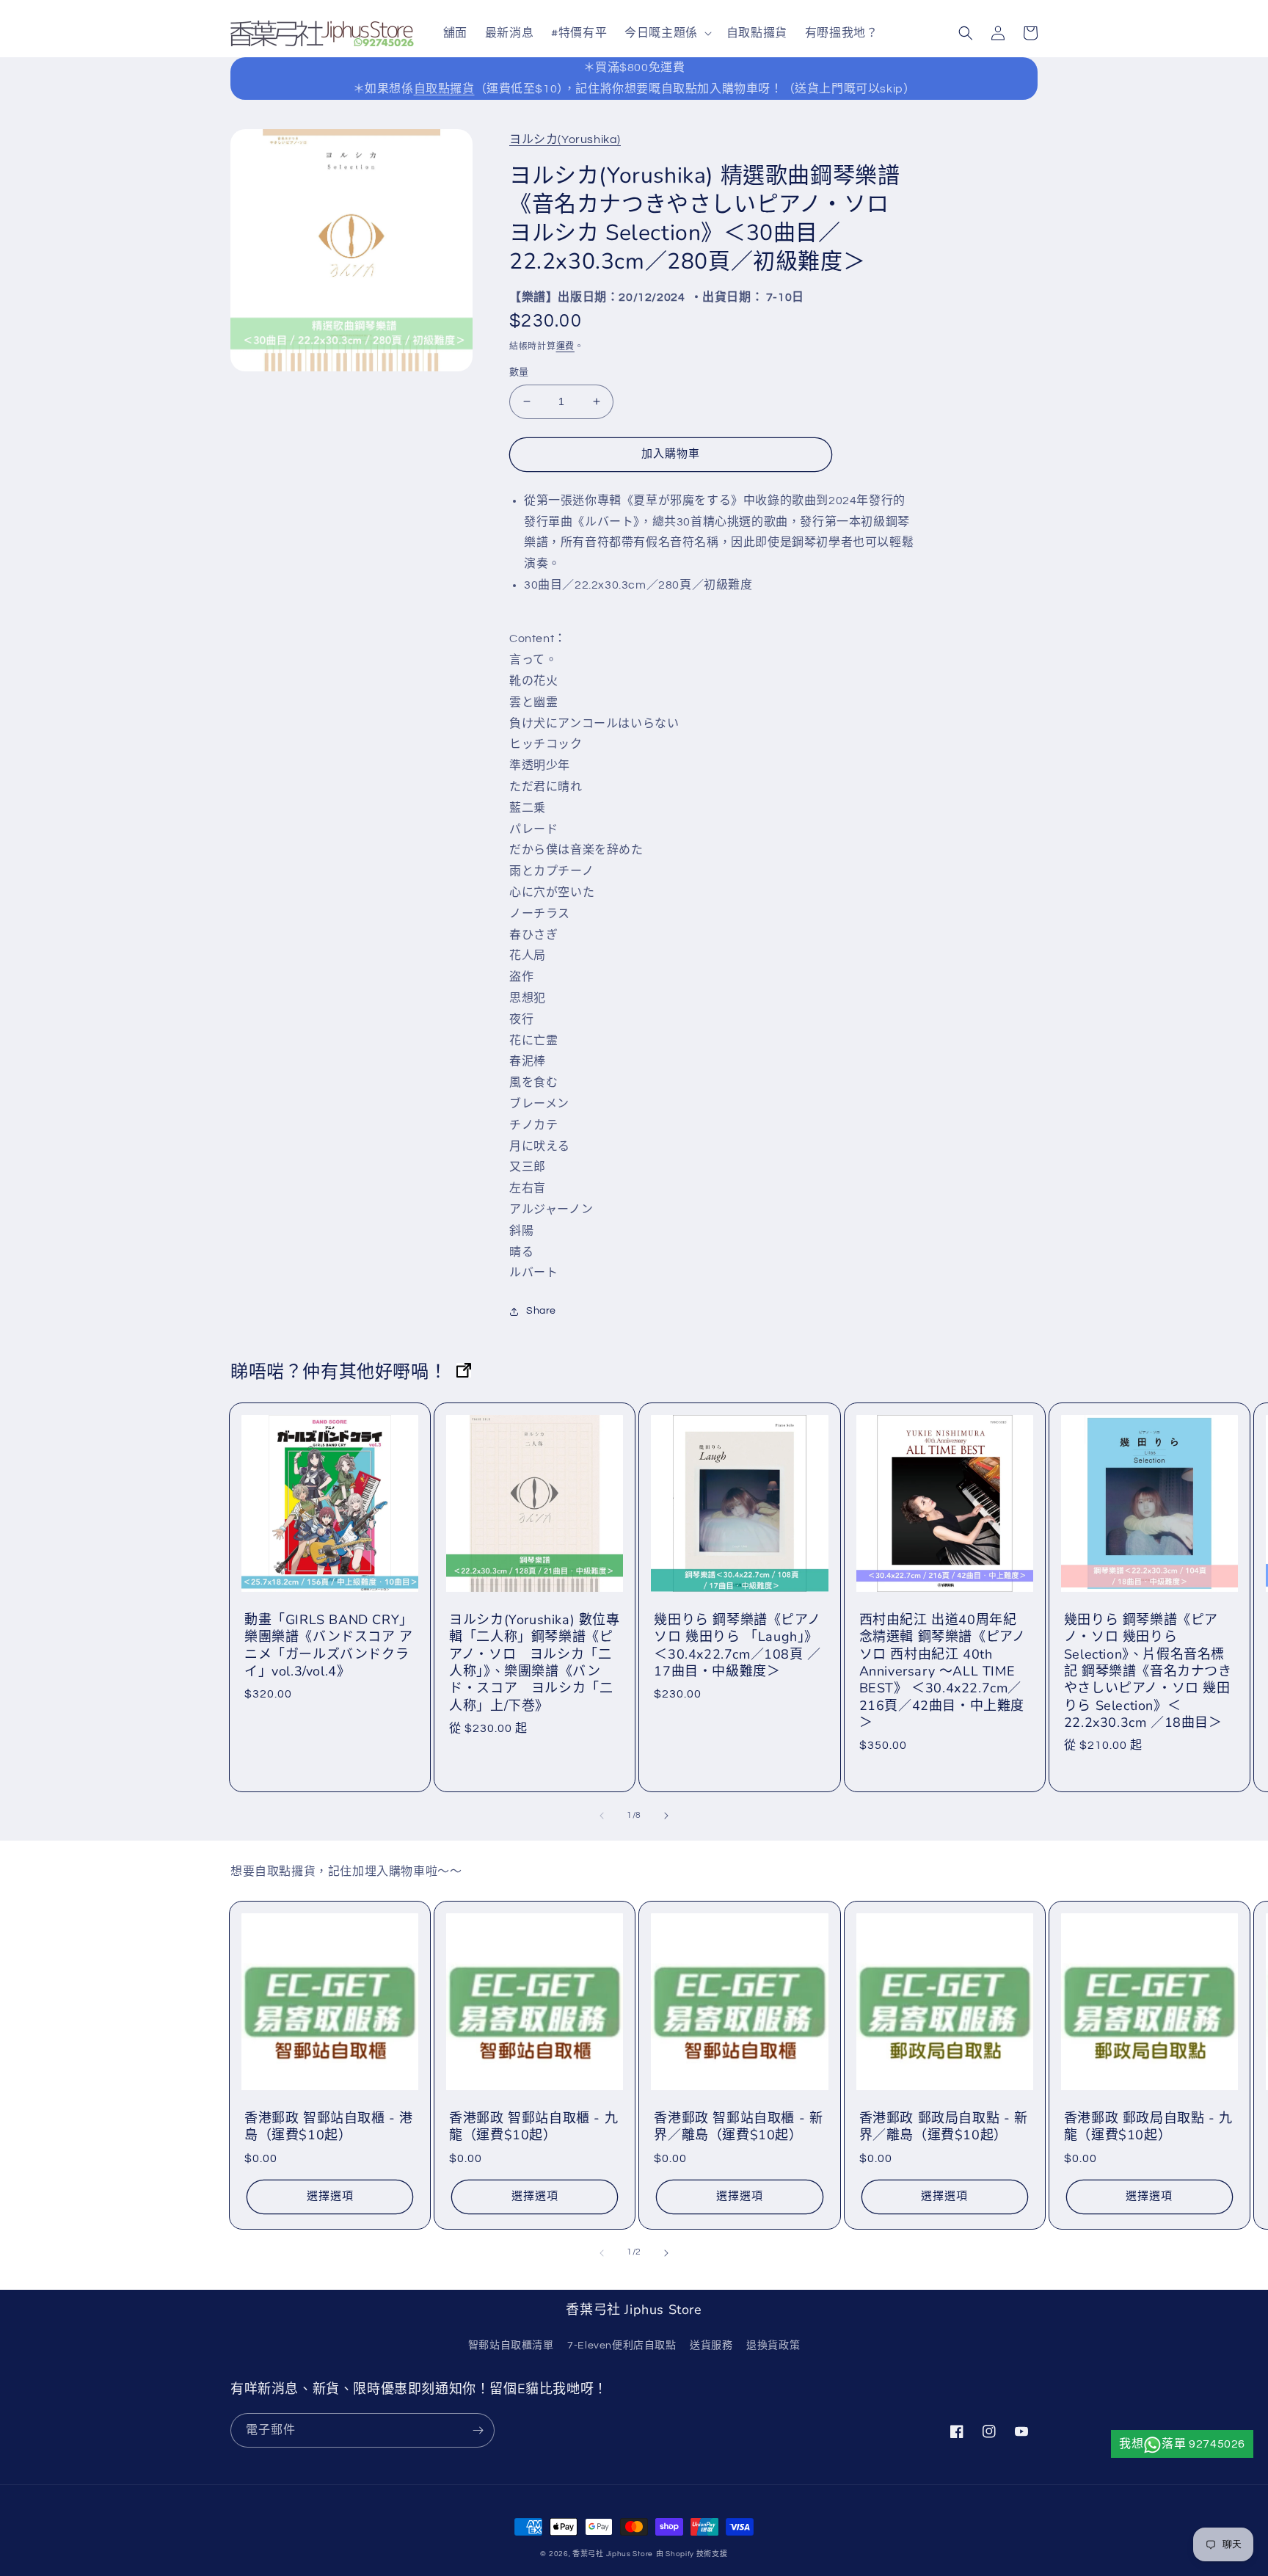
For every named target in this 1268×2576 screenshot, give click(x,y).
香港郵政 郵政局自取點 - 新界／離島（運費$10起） (944, 2127)
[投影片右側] (666, 1816)
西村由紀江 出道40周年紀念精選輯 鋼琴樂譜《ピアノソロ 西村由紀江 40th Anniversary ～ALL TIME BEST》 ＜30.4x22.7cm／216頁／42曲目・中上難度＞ (943, 1671)
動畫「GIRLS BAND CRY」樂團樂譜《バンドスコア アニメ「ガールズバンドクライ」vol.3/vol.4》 (329, 1646)
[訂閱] (478, 2430)
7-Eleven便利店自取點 (622, 2346)
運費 (565, 347)
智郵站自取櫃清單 (511, 2346)
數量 (519, 372)
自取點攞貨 (444, 89)
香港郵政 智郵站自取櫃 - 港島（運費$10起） (329, 2127)
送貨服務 (711, 2346)
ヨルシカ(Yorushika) (565, 139)
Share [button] (541, 1311)
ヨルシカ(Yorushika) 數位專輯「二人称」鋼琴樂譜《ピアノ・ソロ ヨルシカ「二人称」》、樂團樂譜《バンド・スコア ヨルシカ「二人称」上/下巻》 (534, 1663)
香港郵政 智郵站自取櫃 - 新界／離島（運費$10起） (738, 2127)
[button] (667, 33)
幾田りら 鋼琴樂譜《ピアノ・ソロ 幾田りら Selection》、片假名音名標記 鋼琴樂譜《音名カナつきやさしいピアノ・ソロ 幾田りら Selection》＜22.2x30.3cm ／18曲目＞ (1148, 1671)
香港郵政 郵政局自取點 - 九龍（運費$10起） (1148, 2127)
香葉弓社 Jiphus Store (613, 2554)
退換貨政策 (773, 2346)
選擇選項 (330, 2196)
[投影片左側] (602, 1816)
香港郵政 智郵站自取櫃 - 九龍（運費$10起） (533, 2127)
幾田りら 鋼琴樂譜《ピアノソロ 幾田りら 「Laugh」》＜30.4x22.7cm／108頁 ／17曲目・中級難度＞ (737, 1646)
